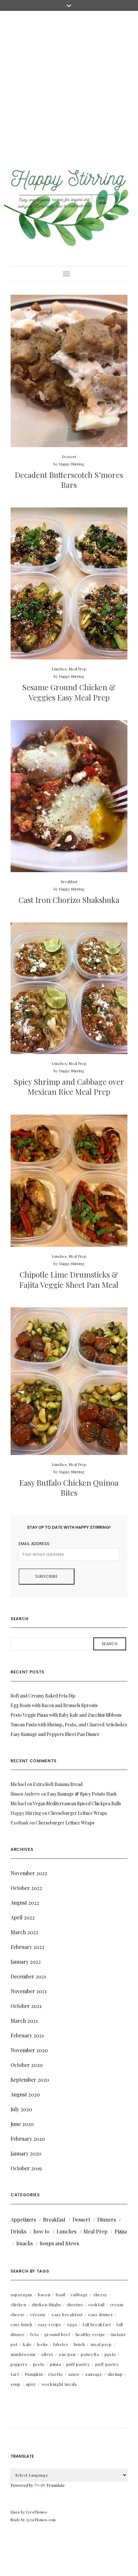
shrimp (115, 2374)
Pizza (121, 2231)
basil (60, 2295)
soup (16, 2384)
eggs (72, 2324)
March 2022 (24, 1932)
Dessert (69, 456)
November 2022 (29, 1873)
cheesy (100, 2295)
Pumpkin (34, 2374)
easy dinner (101, 2314)
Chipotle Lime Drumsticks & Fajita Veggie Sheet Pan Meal (69, 1279)
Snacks (25, 2243)
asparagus (22, 2295)
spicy (31, 2384)
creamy (38, 2314)
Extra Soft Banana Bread (58, 1784)
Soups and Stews (59, 2243)
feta (34, 2334)
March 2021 (24, 2021)
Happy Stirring (72, 464)
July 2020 (21, 2109)
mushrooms (23, 2354)
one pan (67, 2354)
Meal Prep (78, 669)
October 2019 (26, 2168)
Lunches (59, 669)
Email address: (35, 1544)
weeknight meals (59, 2384)
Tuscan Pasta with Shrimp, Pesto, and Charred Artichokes (69, 1725)
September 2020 (30, 2080)
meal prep (101, 2344)
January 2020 (26, 2153)
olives (47, 2354)
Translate (56, 2485)
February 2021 (27, 2035)
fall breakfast (97, 2324)
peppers (19, 2364)
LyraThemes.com (41, 2520)
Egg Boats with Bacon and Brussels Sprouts (54, 1705)
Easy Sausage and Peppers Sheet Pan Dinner (55, 1734)
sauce (74, 2374)
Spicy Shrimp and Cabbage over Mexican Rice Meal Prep (69, 1087)
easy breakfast (67, 2314)
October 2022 (26, 1888)
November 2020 (29, 2050)
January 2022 (26, 1962)
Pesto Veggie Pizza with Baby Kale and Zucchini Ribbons (66, 1715)
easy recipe (50, 2324)
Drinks (18, 2231)
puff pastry (78, 2364)
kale (27, 2344)
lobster (61, 2344)
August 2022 (25, 1903)
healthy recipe (91, 2334)
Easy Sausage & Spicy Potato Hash (82, 1794)
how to (41, 2231)
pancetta (90, 2354)
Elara (15, 2512)
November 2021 (29, 1991)
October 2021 (26, 2006)
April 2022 (23, 1917)
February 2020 (28, 2139)
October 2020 (27, 2065)
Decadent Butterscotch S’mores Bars (69, 480)
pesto (39, 2364)
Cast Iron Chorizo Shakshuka (69, 900)
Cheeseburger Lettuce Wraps (78, 1813)
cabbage (79, 2295)
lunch (79, 2344)
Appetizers (23, 2219)
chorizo (75, 2304)
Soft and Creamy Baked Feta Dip (43, 1696)
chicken (18, 2304)
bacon (44, 2295)
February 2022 (27, 1947)
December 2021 (28, 1976)
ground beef (57, 2334)
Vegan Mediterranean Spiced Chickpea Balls (77, 1803)
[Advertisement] (69, 83)
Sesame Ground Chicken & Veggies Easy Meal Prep (69, 692)
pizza (56, 2364)
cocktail (96, 2304)
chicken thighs (47, 2304)
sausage (94, 2374)
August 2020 (25, 2094)
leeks (43, 2344)
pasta (110, 2354)
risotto (56, 2374)
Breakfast (69, 881)
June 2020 (22, 2124)
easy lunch (22, 2324)
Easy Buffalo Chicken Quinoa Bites (69, 1488)
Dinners (107, 2219)
